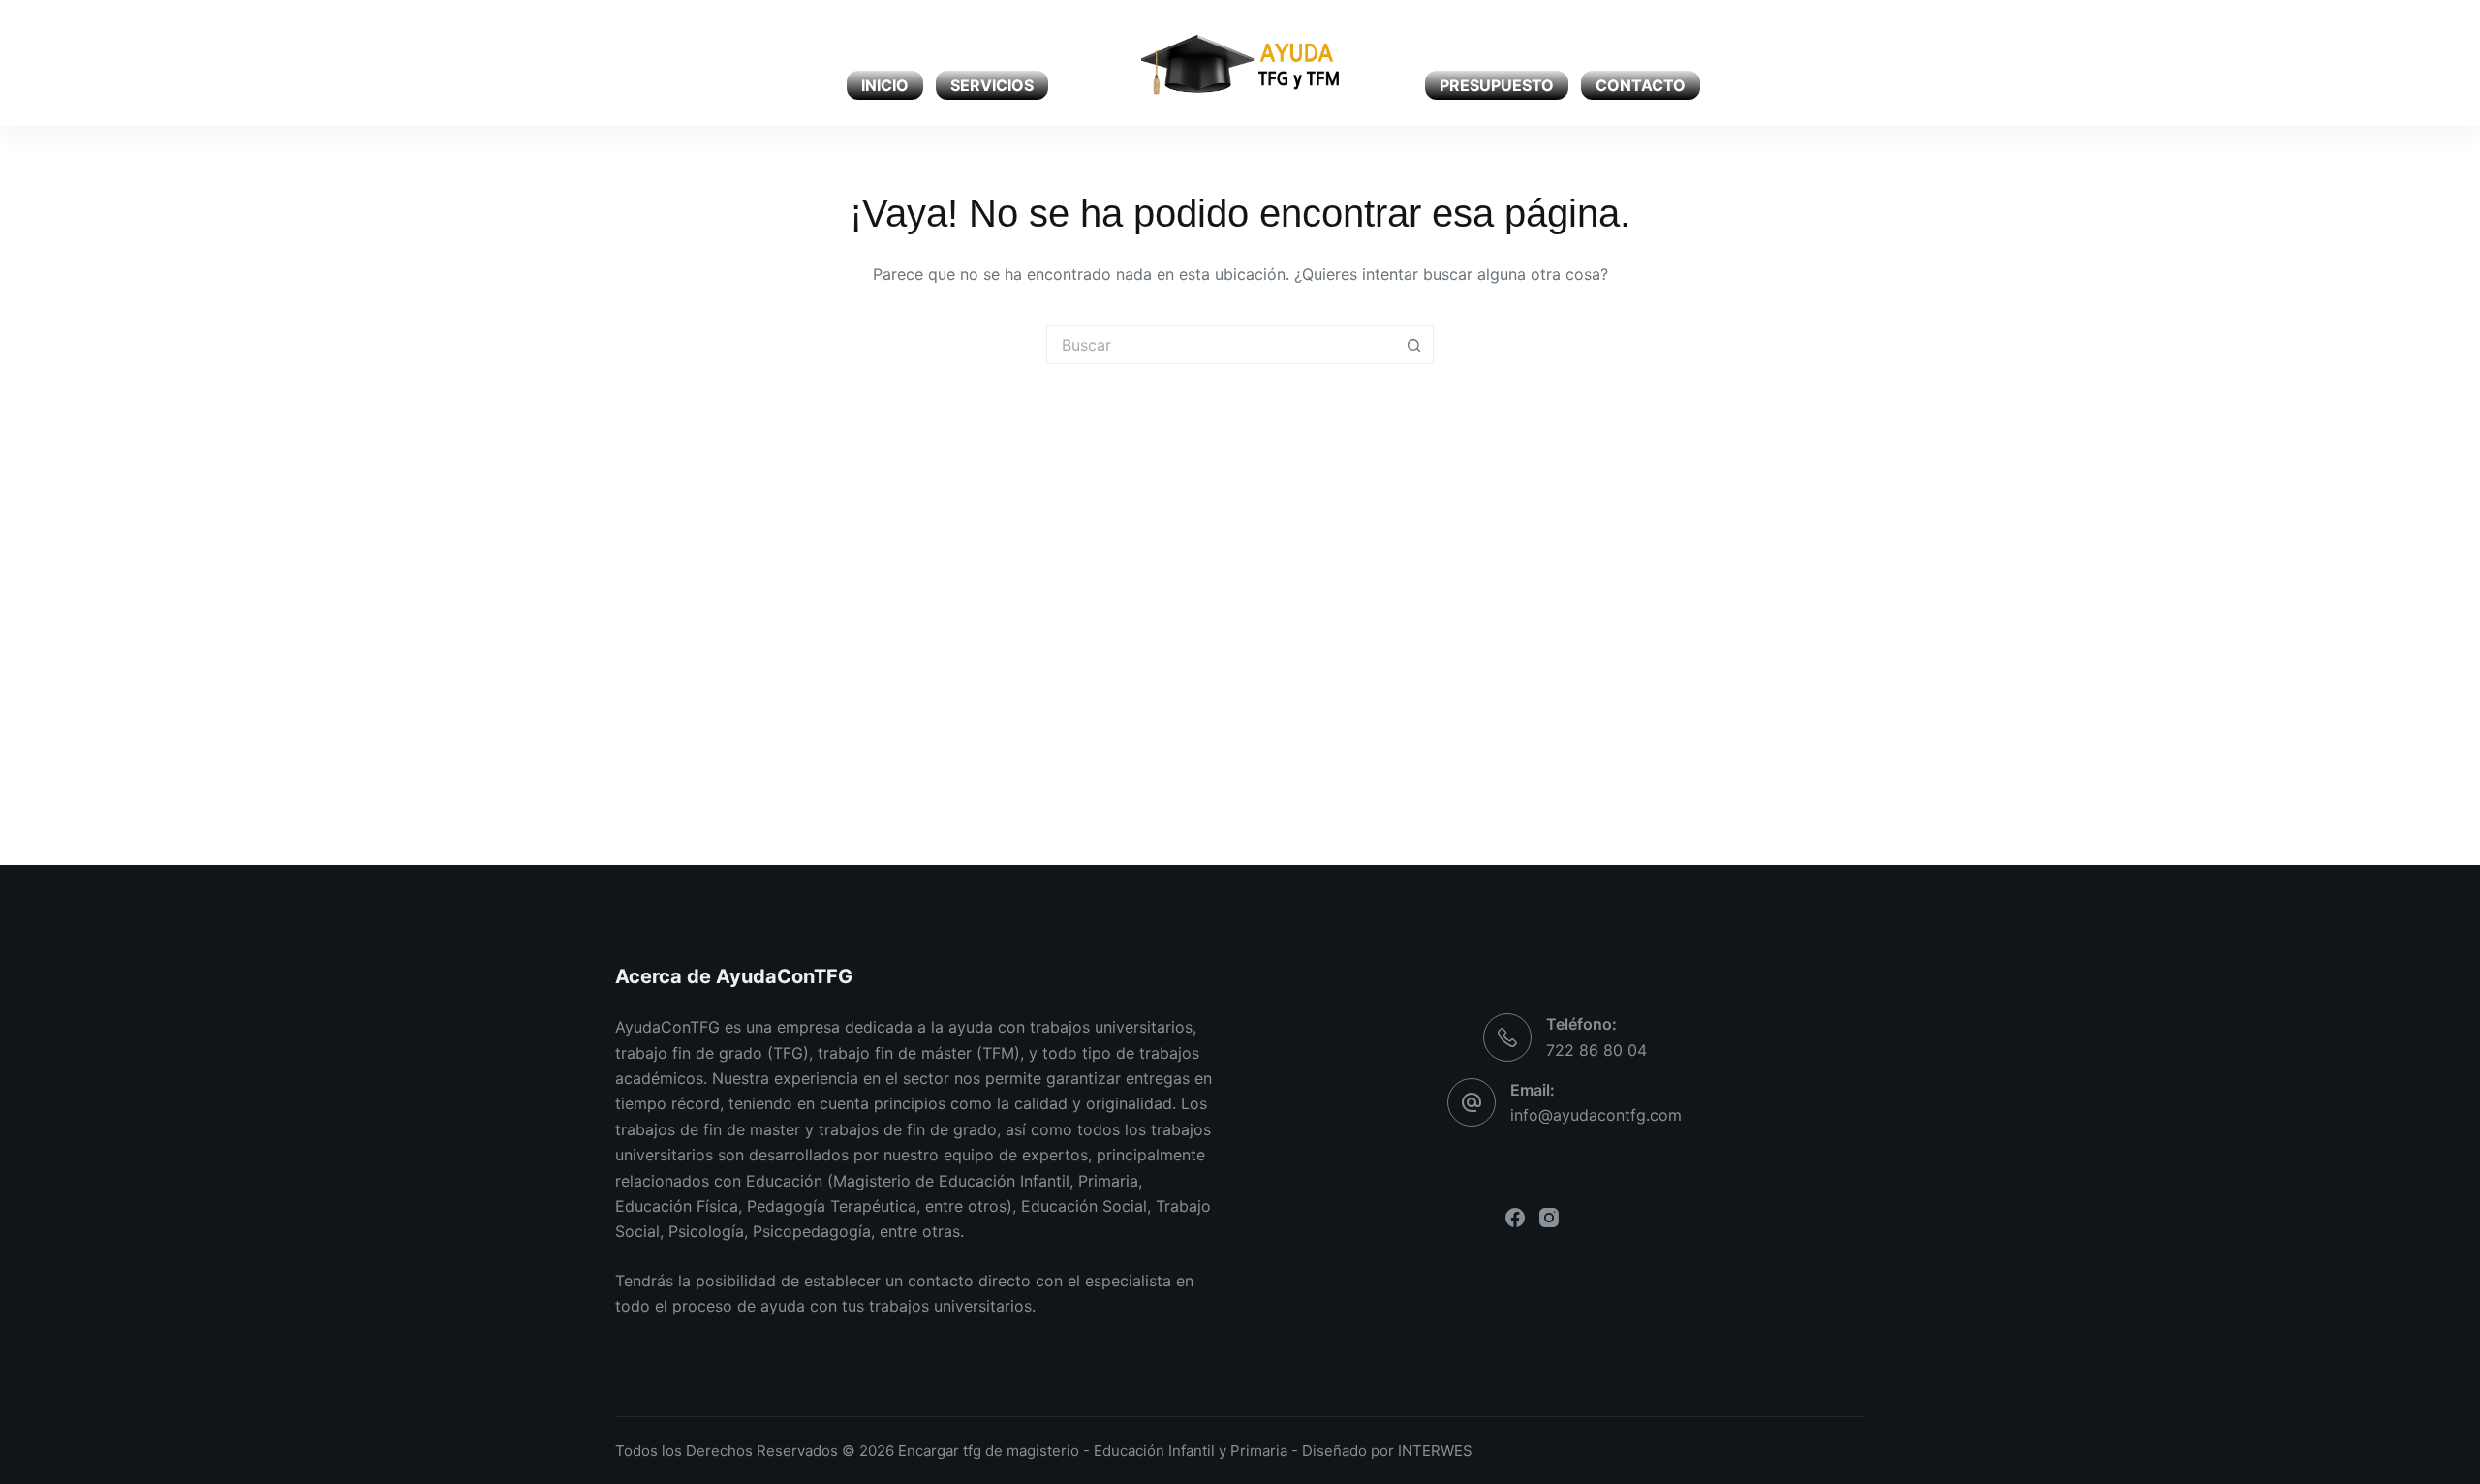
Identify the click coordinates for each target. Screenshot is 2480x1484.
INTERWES (1435, 1451)
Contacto (1641, 85)
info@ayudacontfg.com (1596, 1115)
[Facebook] (622, 63)
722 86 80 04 (1596, 1050)
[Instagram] (656, 63)
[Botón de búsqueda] (1414, 345)
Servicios (992, 85)
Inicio (885, 85)
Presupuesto (1497, 85)
